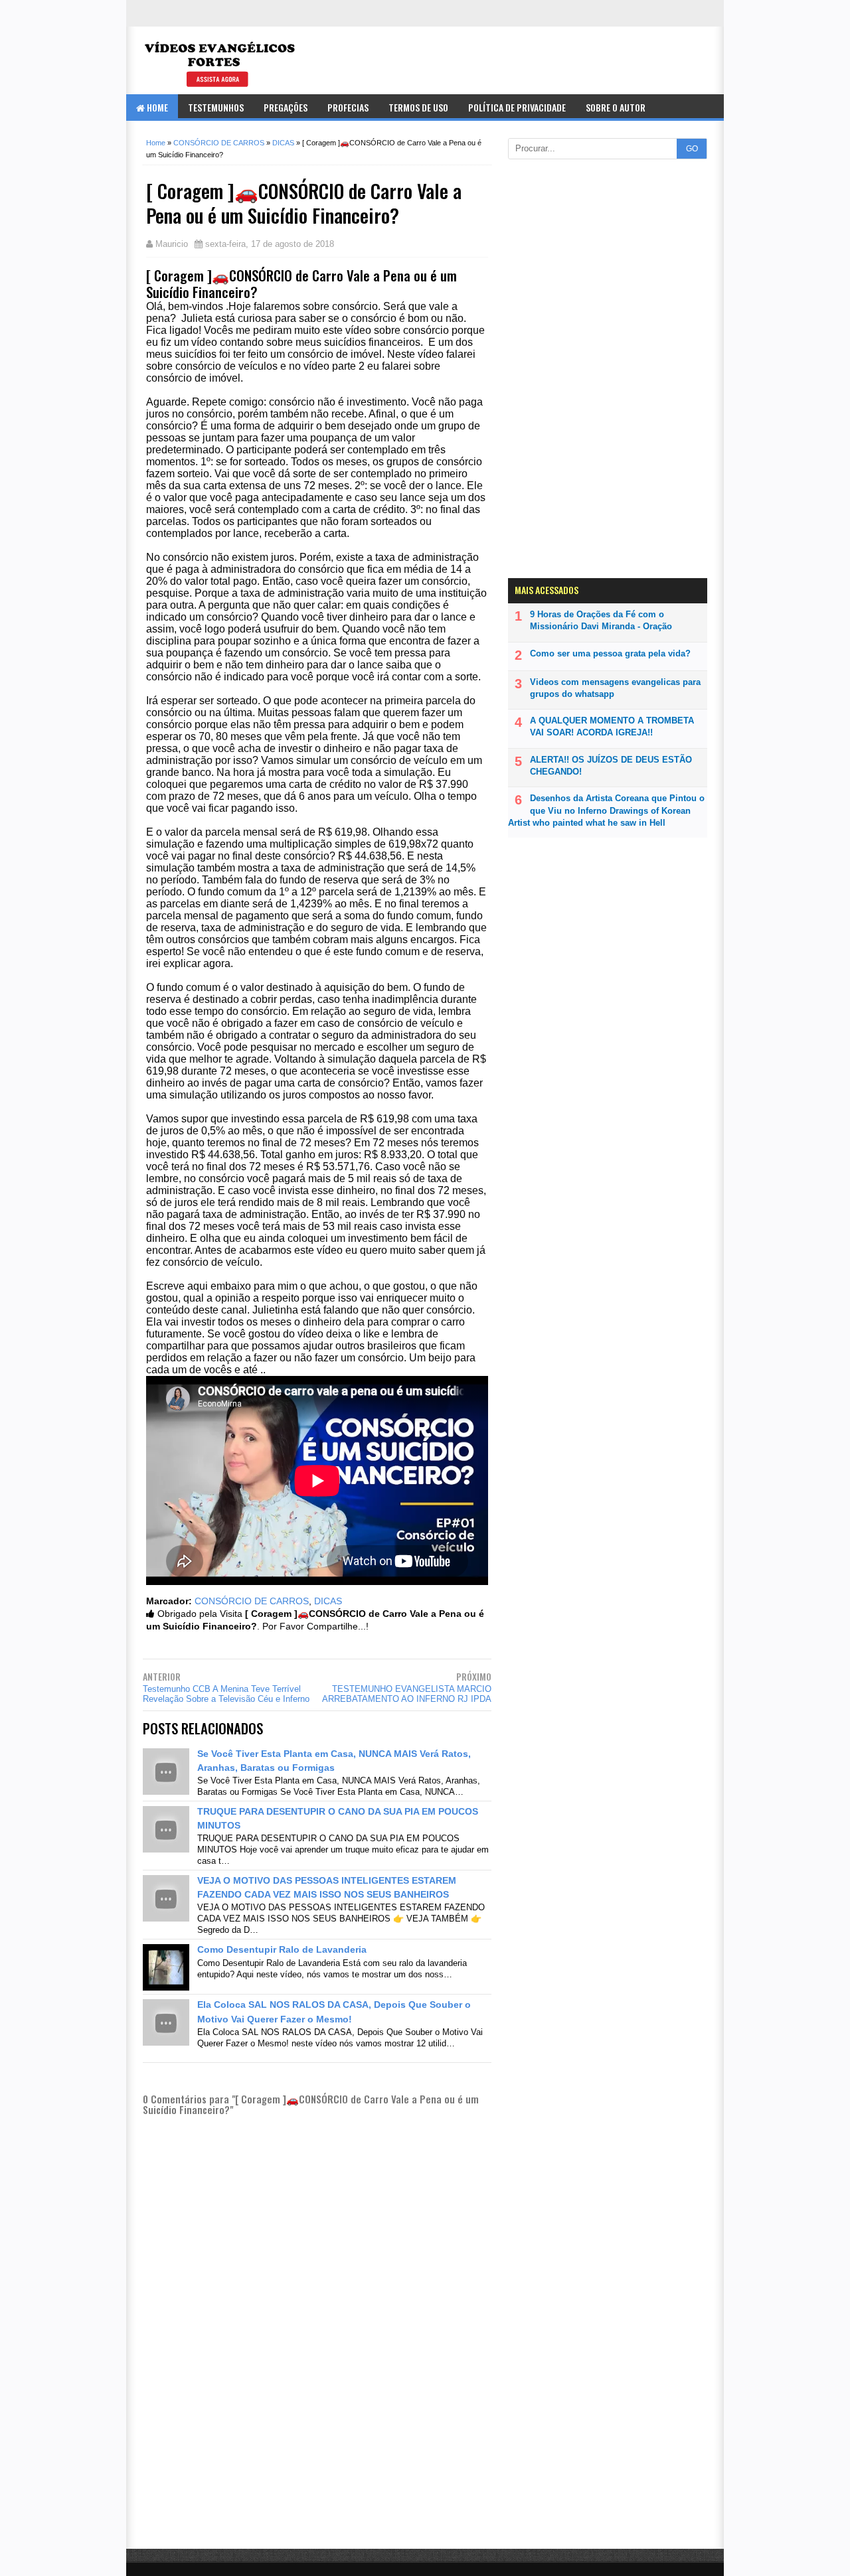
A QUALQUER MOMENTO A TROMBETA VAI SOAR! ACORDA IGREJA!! (612, 726)
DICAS (328, 1601)
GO (692, 149)
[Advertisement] (317, 2473)
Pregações (286, 107)
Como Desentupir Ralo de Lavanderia (282, 1949)
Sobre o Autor (616, 107)
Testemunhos (216, 107)
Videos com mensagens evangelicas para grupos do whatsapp (615, 688)
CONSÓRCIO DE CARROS (252, 1601)
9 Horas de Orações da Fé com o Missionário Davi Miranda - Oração (601, 620)
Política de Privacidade (517, 107)
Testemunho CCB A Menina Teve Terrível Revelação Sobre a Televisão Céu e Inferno (226, 1694)
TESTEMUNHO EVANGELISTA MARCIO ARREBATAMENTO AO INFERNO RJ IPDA (407, 1694)
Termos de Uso (418, 107)
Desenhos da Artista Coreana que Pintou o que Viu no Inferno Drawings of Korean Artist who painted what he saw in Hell (606, 810)
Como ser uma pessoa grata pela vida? (610, 653)
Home (156, 107)
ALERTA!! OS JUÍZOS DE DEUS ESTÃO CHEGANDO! (611, 766)
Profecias (348, 107)
